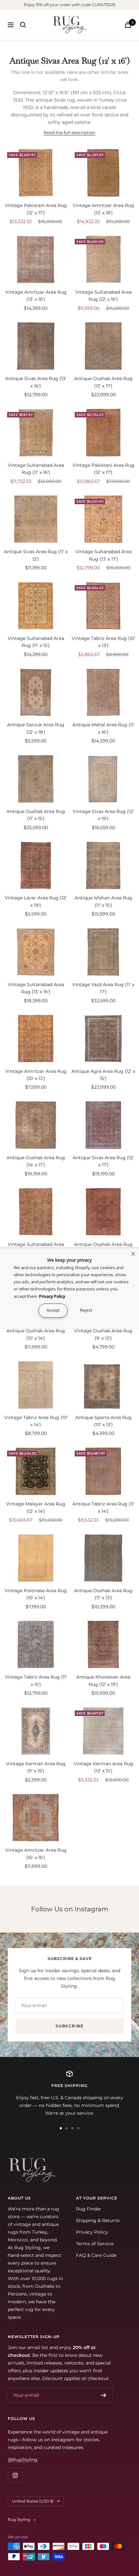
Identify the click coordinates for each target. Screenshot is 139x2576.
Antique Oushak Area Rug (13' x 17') (103, 382)
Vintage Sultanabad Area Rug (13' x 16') (36, 988)
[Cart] (128, 25)
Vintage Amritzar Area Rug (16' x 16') (36, 1854)
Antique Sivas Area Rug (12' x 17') (103, 1161)
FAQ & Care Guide (96, 2255)
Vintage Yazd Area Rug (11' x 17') (103, 988)
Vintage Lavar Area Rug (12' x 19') (36, 901)
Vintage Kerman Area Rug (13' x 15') (103, 1767)
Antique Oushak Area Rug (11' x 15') (36, 815)
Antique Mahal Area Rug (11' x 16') (103, 728)
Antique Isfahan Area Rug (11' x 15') (103, 901)
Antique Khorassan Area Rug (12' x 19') (103, 1680)
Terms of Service (95, 2244)
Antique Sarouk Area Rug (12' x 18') (36, 728)
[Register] (104, 2395)
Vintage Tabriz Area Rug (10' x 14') (36, 1421)
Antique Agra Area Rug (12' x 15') (103, 1075)
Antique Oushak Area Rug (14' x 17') (36, 1161)
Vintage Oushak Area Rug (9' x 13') (103, 1334)
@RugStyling (23, 2460)
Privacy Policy (92, 2232)
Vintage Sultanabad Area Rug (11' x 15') (36, 642)
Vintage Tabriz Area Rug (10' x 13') (103, 642)
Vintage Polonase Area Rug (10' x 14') (36, 1594)
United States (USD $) (33, 2501)
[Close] (133, 1254)
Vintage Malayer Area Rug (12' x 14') (36, 1507)
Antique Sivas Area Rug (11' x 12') (36, 555)
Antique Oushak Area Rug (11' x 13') (103, 1594)
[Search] (23, 25)
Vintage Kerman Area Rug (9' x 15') (36, 1767)
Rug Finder (89, 2209)
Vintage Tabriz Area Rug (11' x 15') (36, 1680)
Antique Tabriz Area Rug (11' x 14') (103, 1507)
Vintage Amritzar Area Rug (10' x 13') (36, 1075)
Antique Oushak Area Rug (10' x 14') (36, 1334)
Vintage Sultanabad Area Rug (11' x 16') (36, 469)
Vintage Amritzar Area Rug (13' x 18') (103, 209)
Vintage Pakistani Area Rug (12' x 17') (36, 209)
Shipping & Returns (98, 2220)
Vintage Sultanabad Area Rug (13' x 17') (103, 555)
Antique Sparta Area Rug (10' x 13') (103, 1421)
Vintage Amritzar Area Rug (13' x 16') (36, 296)
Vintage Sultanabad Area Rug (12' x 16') (103, 296)
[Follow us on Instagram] (15, 2475)
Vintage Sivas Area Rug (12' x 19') (103, 815)
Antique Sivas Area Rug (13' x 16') (36, 382)
